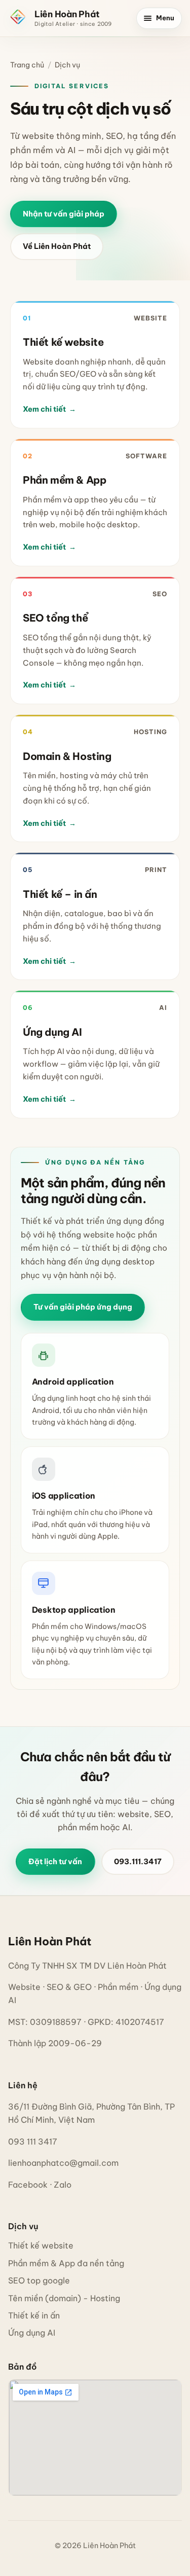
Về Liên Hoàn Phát (57, 246)
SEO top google (39, 2280)
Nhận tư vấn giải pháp (64, 214)
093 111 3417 (33, 2142)
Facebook (28, 2185)
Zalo (63, 2185)
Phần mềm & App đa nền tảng (66, 2263)
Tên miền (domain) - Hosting (64, 2298)
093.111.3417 (138, 1861)
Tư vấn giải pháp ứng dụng (83, 1307)
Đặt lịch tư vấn (55, 1861)
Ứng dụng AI (32, 2333)
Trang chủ (27, 65)
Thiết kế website (41, 2245)
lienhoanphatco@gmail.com (63, 2163)
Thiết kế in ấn (34, 2315)
